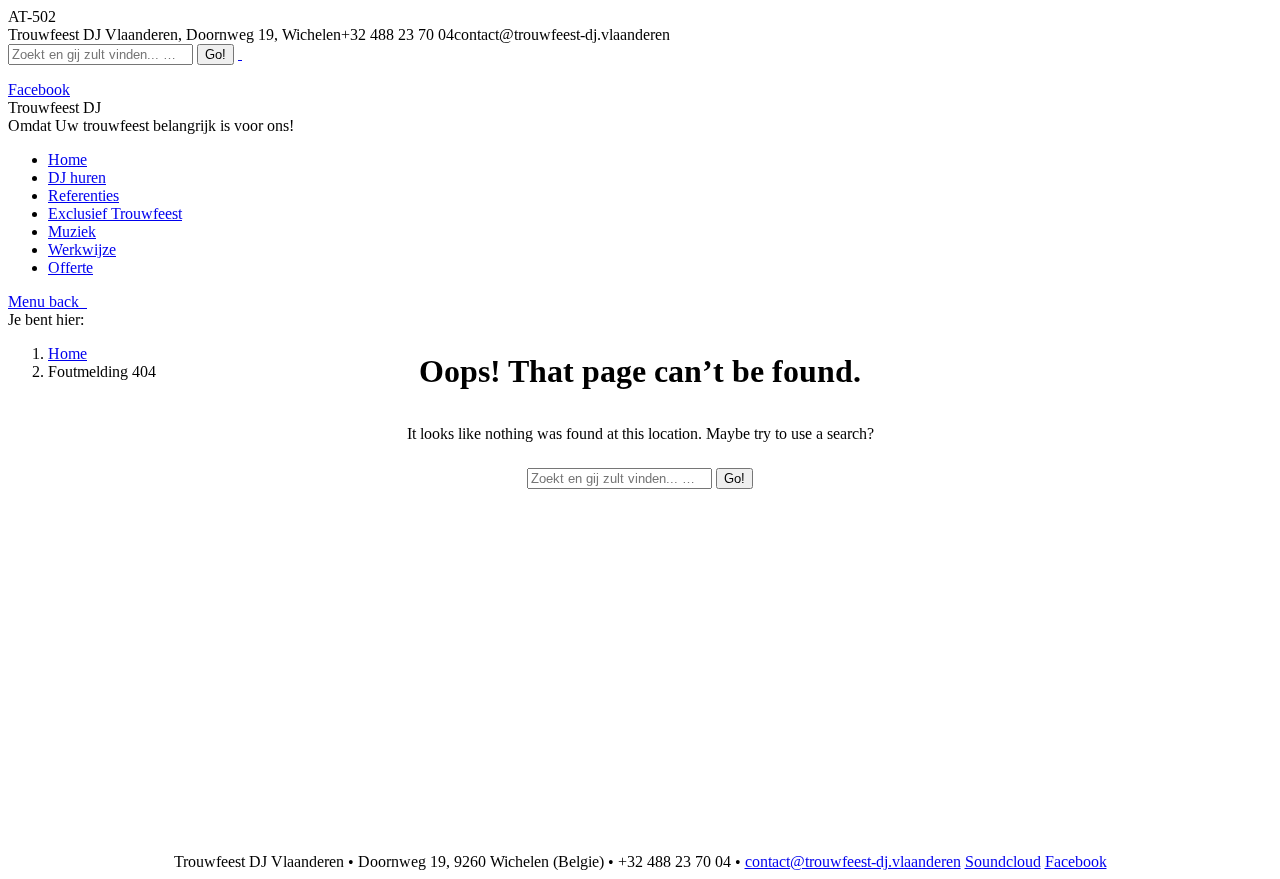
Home (67, 353)
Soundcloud (1003, 861)
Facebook (1076, 861)
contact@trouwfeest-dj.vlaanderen (853, 861)
